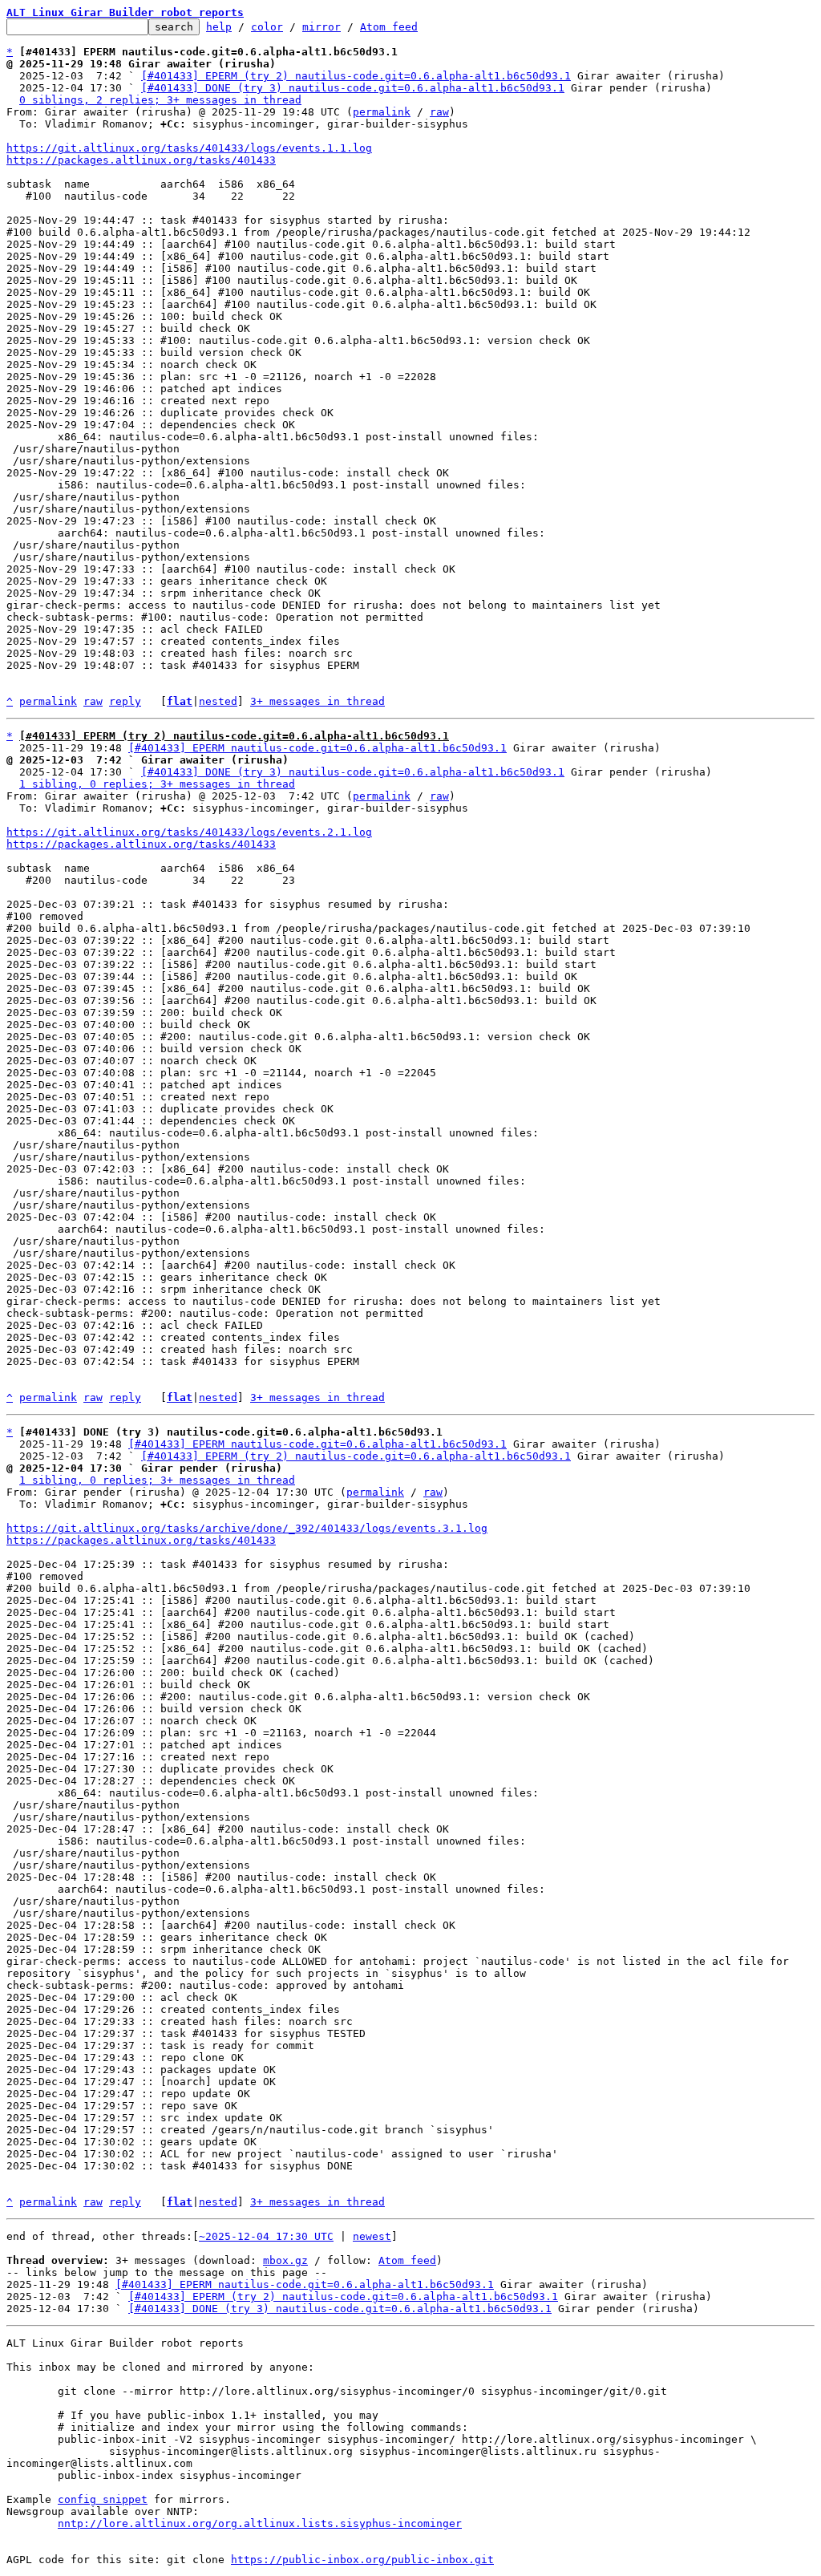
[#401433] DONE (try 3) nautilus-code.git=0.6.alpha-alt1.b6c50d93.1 (353, 88)
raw (439, 112)
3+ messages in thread (317, 701)
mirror (322, 27)
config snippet (103, 2499)
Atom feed (389, 27)
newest (372, 2236)
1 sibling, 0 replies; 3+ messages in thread (157, 784)
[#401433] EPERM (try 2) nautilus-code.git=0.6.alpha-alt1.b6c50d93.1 (356, 76)
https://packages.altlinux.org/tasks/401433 (141, 160)
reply (125, 701)
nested (218, 701)
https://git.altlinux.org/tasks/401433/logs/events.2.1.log (189, 832)
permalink (382, 112)
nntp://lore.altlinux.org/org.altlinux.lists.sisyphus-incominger (260, 2523)
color (267, 27)
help (219, 27)
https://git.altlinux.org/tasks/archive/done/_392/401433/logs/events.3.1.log (247, 1528)
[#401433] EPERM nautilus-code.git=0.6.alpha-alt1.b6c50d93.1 (317, 748)
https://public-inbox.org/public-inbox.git (362, 2560)
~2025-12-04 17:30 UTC (266, 2236)
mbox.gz (285, 2260)
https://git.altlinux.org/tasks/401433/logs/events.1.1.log (189, 148)
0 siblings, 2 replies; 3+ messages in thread (160, 100)
